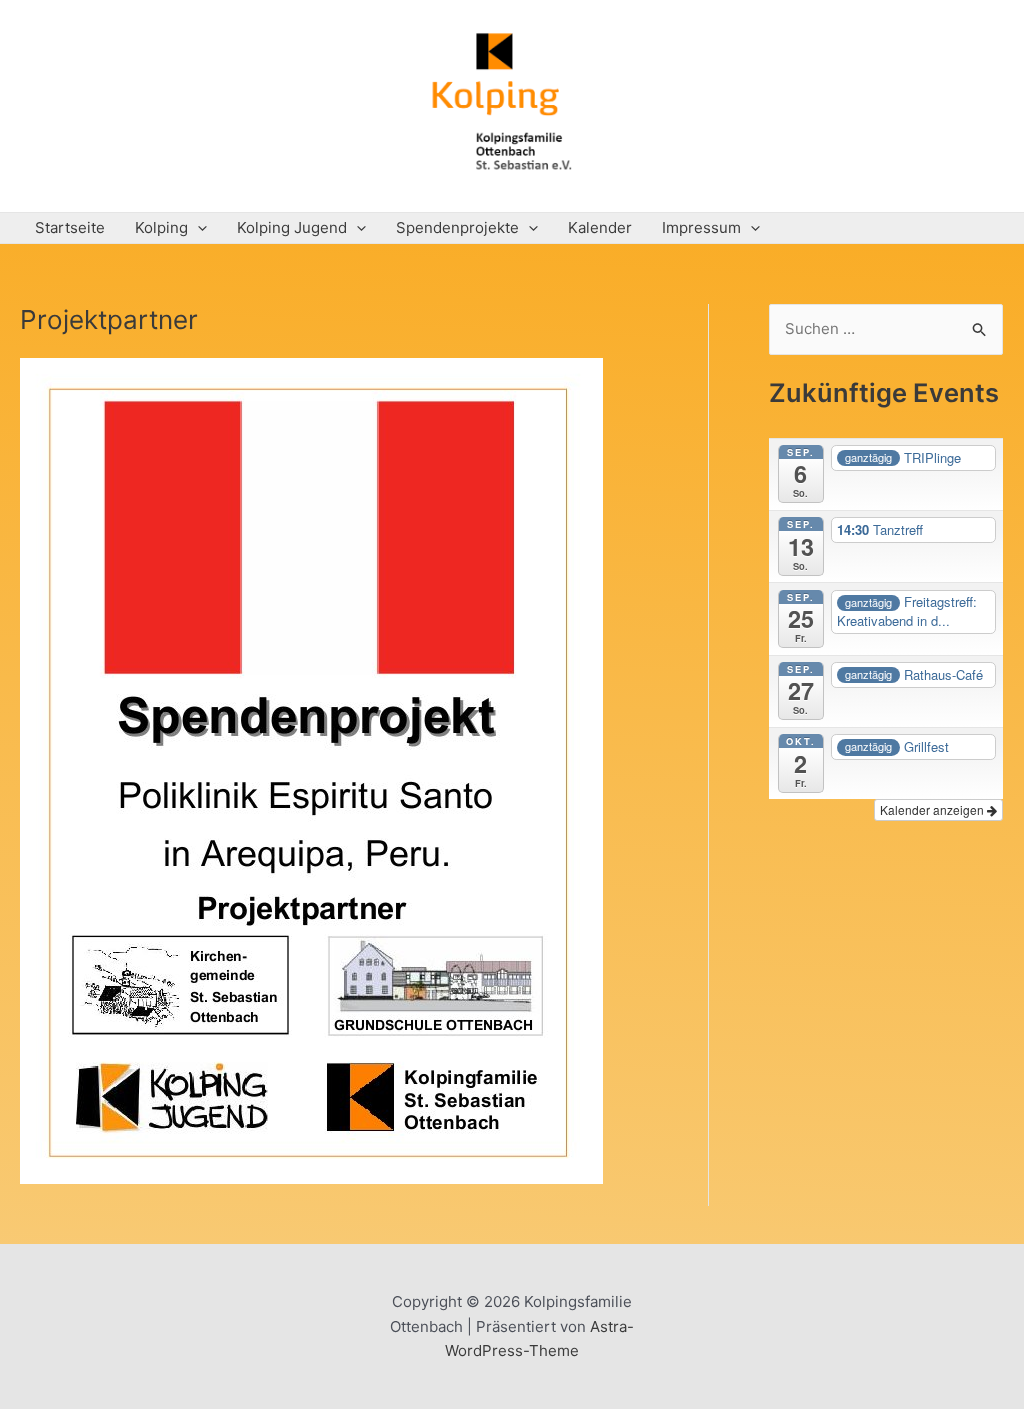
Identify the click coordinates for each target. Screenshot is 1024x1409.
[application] (197, 228)
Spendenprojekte (457, 227)
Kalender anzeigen (933, 809)
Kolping (161, 227)
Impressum (701, 227)
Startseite (70, 227)
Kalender (600, 227)
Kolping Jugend (292, 227)
